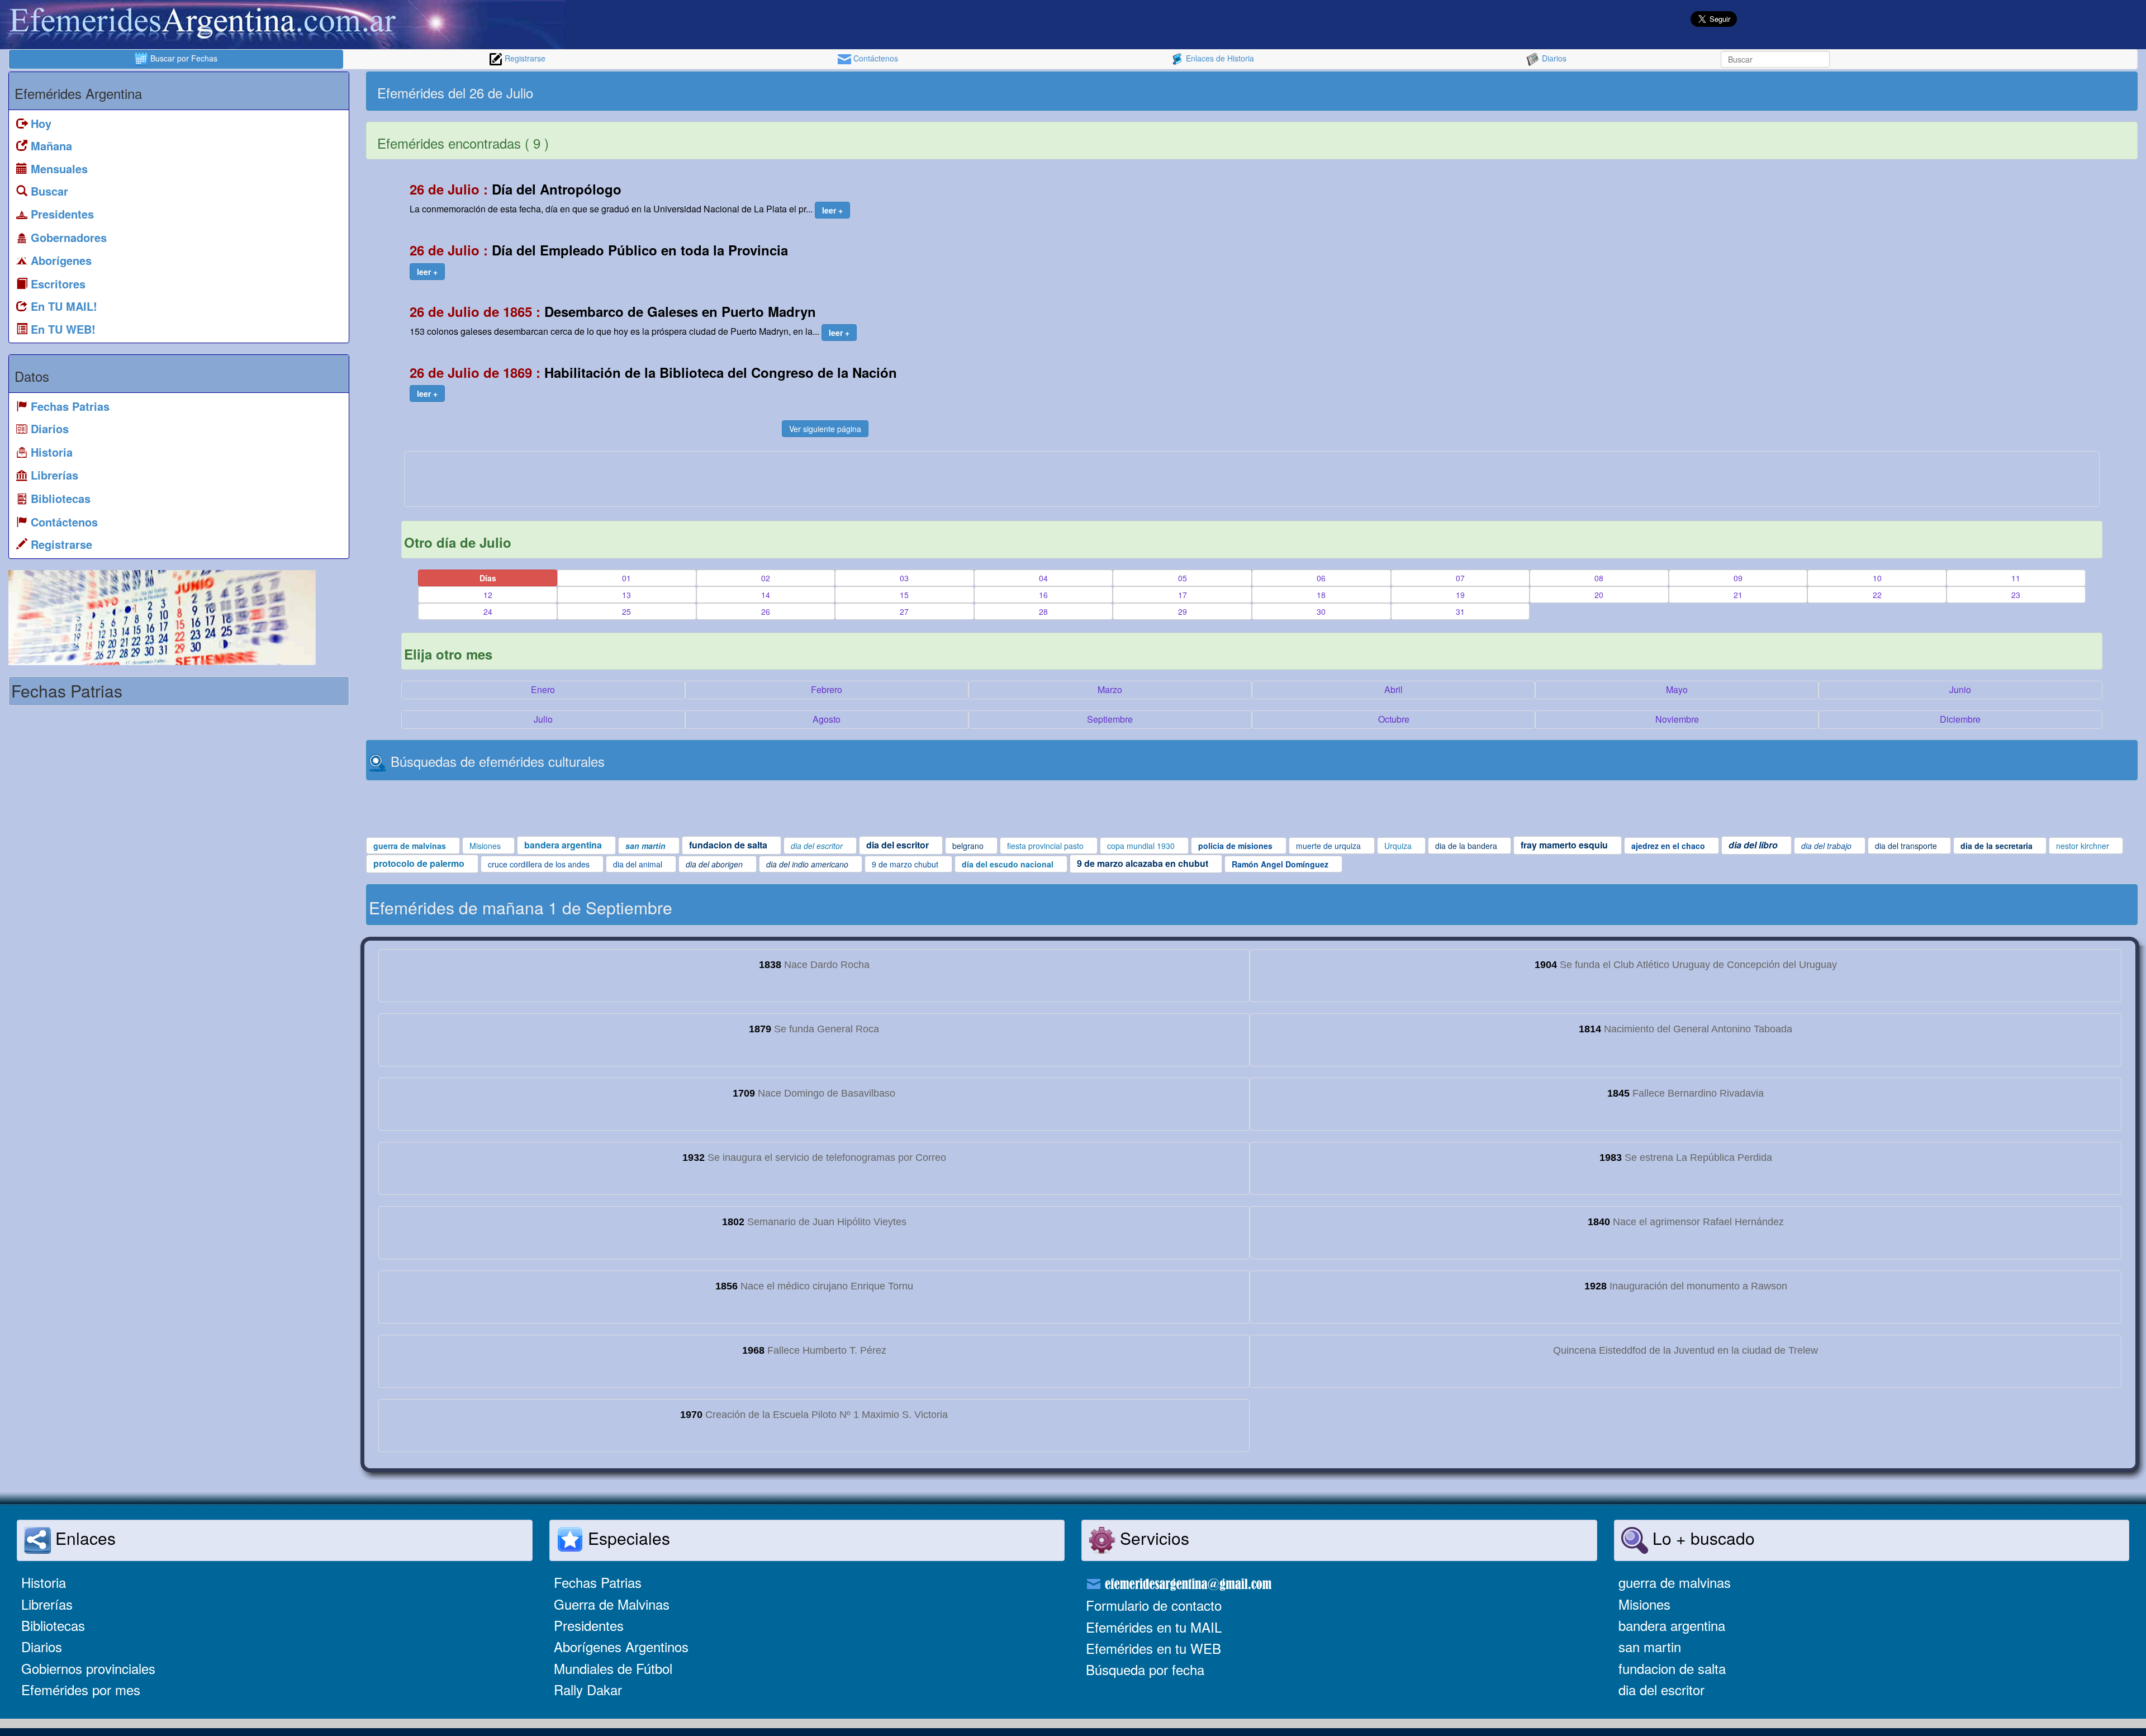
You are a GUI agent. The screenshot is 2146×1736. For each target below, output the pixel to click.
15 (904, 595)
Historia (44, 1582)
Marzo (1110, 689)
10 (1877, 578)
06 (1321, 578)
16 (1043, 595)
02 (766, 578)
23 (2016, 595)
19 (1460, 595)
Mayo (1677, 689)
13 (626, 595)
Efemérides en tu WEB (1153, 1648)
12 (488, 595)
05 (1183, 578)
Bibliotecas (53, 1625)
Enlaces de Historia (1219, 58)
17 (1183, 595)
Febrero (827, 689)
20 (1599, 595)
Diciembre (1960, 719)
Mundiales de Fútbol (613, 1668)
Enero (543, 689)
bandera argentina (1672, 1625)
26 (766, 611)
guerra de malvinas (1675, 1582)
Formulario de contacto (1154, 1605)
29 (1183, 611)
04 (1043, 578)
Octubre (1394, 719)
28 (1043, 611)
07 (1460, 578)
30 (1321, 611)
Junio (1960, 689)
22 (1877, 595)
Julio (543, 719)
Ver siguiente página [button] (825, 429)
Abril (1394, 689)
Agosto (827, 719)
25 (626, 611)
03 (904, 578)
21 (1738, 595)
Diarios (1553, 58)
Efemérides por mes (81, 1689)
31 (1460, 611)
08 (1599, 578)
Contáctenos (875, 58)
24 (488, 611)
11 (2016, 578)
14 (766, 595)
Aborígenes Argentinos (621, 1646)
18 (1321, 595)
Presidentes (589, 1625)
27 (904, 611)
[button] (832, 210)
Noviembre (1677, 719)
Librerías (47, 1604)
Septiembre (1110, 719)
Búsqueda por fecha (1145, 1669)
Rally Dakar (588, 1689)
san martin (1650, 1646)
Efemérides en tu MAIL (1154, 1627)
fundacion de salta (1672, 1668)
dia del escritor (1661, 1689)
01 (626, 578)
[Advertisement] (1693, 91)
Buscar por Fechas (183, 58)
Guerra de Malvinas (612, 1604)
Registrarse (524, 58)
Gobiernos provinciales (88, 1668)
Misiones (1644, 1604)
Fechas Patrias (598, 1582)
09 (1738, 578)
